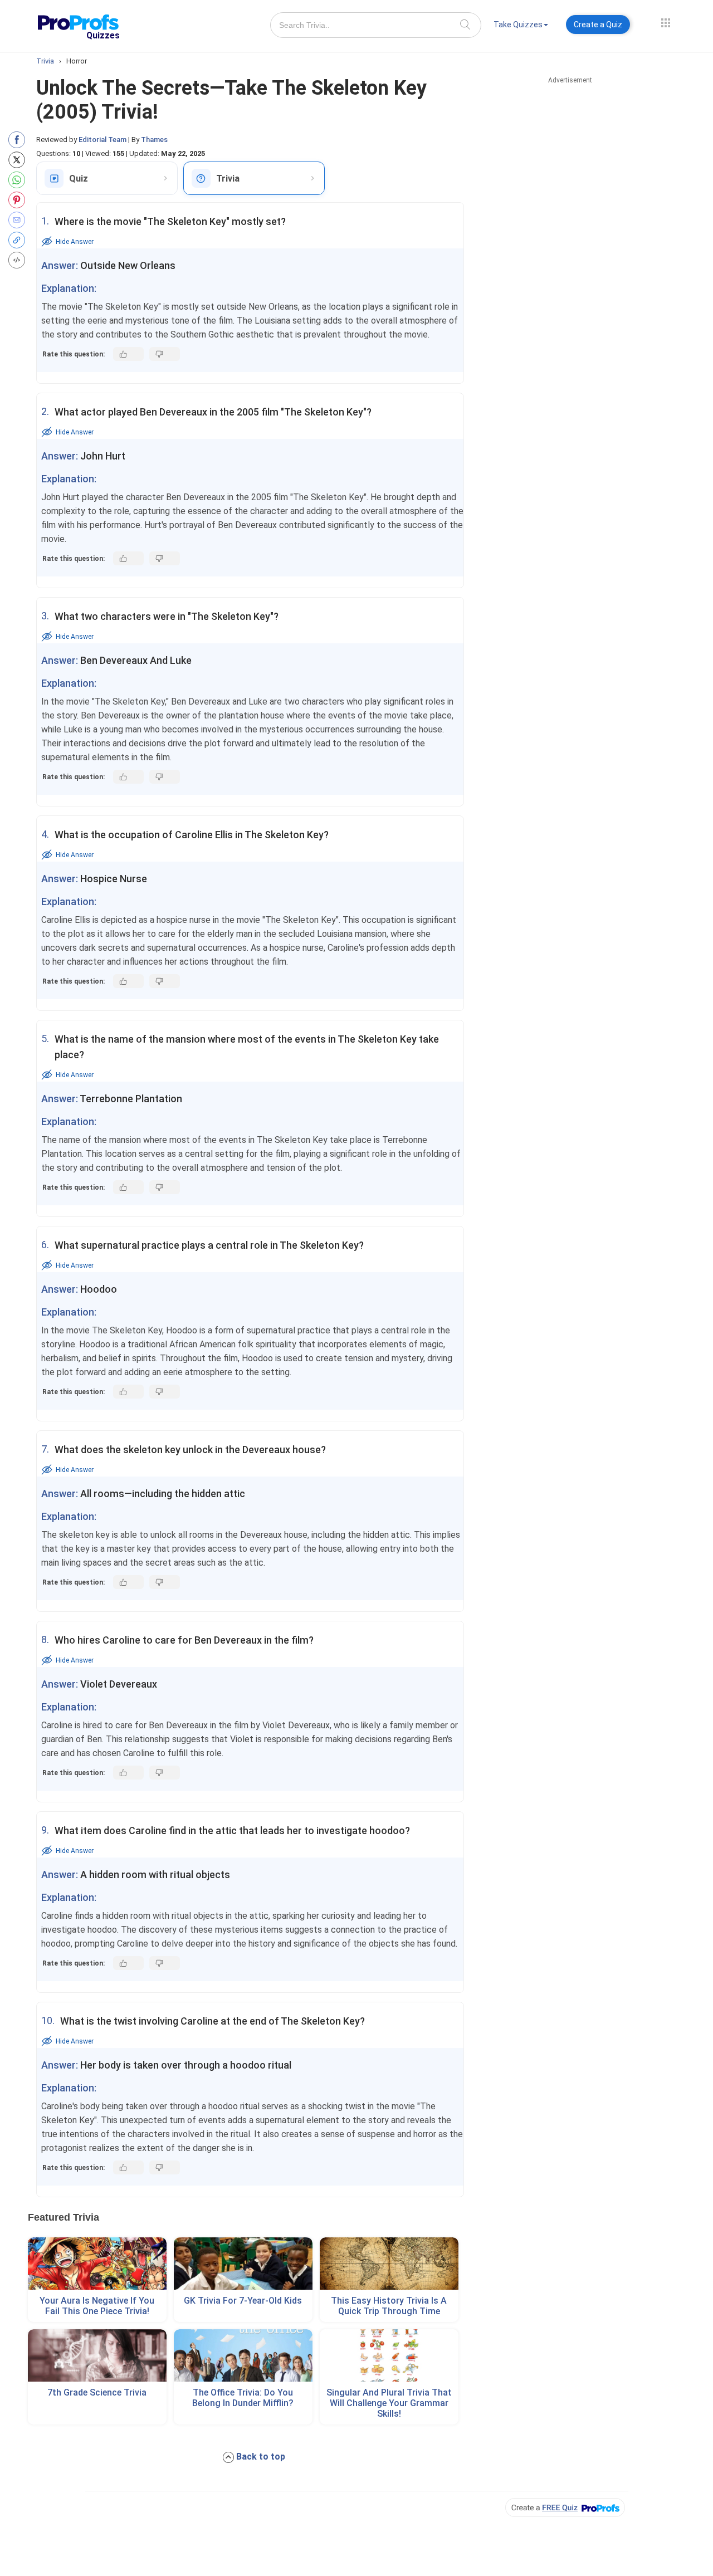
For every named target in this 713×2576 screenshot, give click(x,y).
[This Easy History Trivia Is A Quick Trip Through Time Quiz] (389, 2264)
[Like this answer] (128, 354)
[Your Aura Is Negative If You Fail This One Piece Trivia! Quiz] (97, 2264)
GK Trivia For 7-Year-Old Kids (243, 2301)
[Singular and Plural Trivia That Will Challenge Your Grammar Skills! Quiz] (389, 2355)
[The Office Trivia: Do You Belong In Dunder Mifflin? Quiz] (243, 2355)
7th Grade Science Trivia (97, 2392)
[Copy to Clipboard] (19, 240)
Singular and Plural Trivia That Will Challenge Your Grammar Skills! (389, 2403)
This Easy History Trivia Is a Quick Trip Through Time (389, 2306)
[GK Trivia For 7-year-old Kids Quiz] (243, 2264)
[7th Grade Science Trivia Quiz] (97, 2355)
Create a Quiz (598, 25)
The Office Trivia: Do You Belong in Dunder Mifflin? (243, 2398)
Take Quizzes (518, 25)
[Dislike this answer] (165, 354)
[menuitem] (521, 26)
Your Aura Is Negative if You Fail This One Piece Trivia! (97, 2306)
